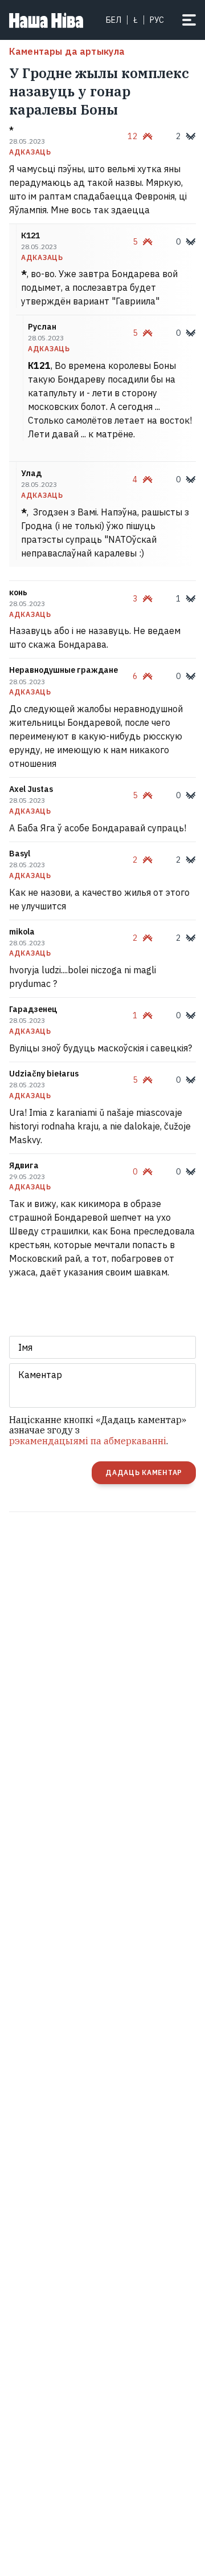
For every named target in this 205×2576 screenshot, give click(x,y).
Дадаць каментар (144, 1472)
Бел (114, 20)
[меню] (189, 20)
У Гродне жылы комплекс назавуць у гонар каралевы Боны (99, 91)
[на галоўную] (46, 20)
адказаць (30, 152)
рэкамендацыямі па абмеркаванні (88, 1441)
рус (157, 20)
